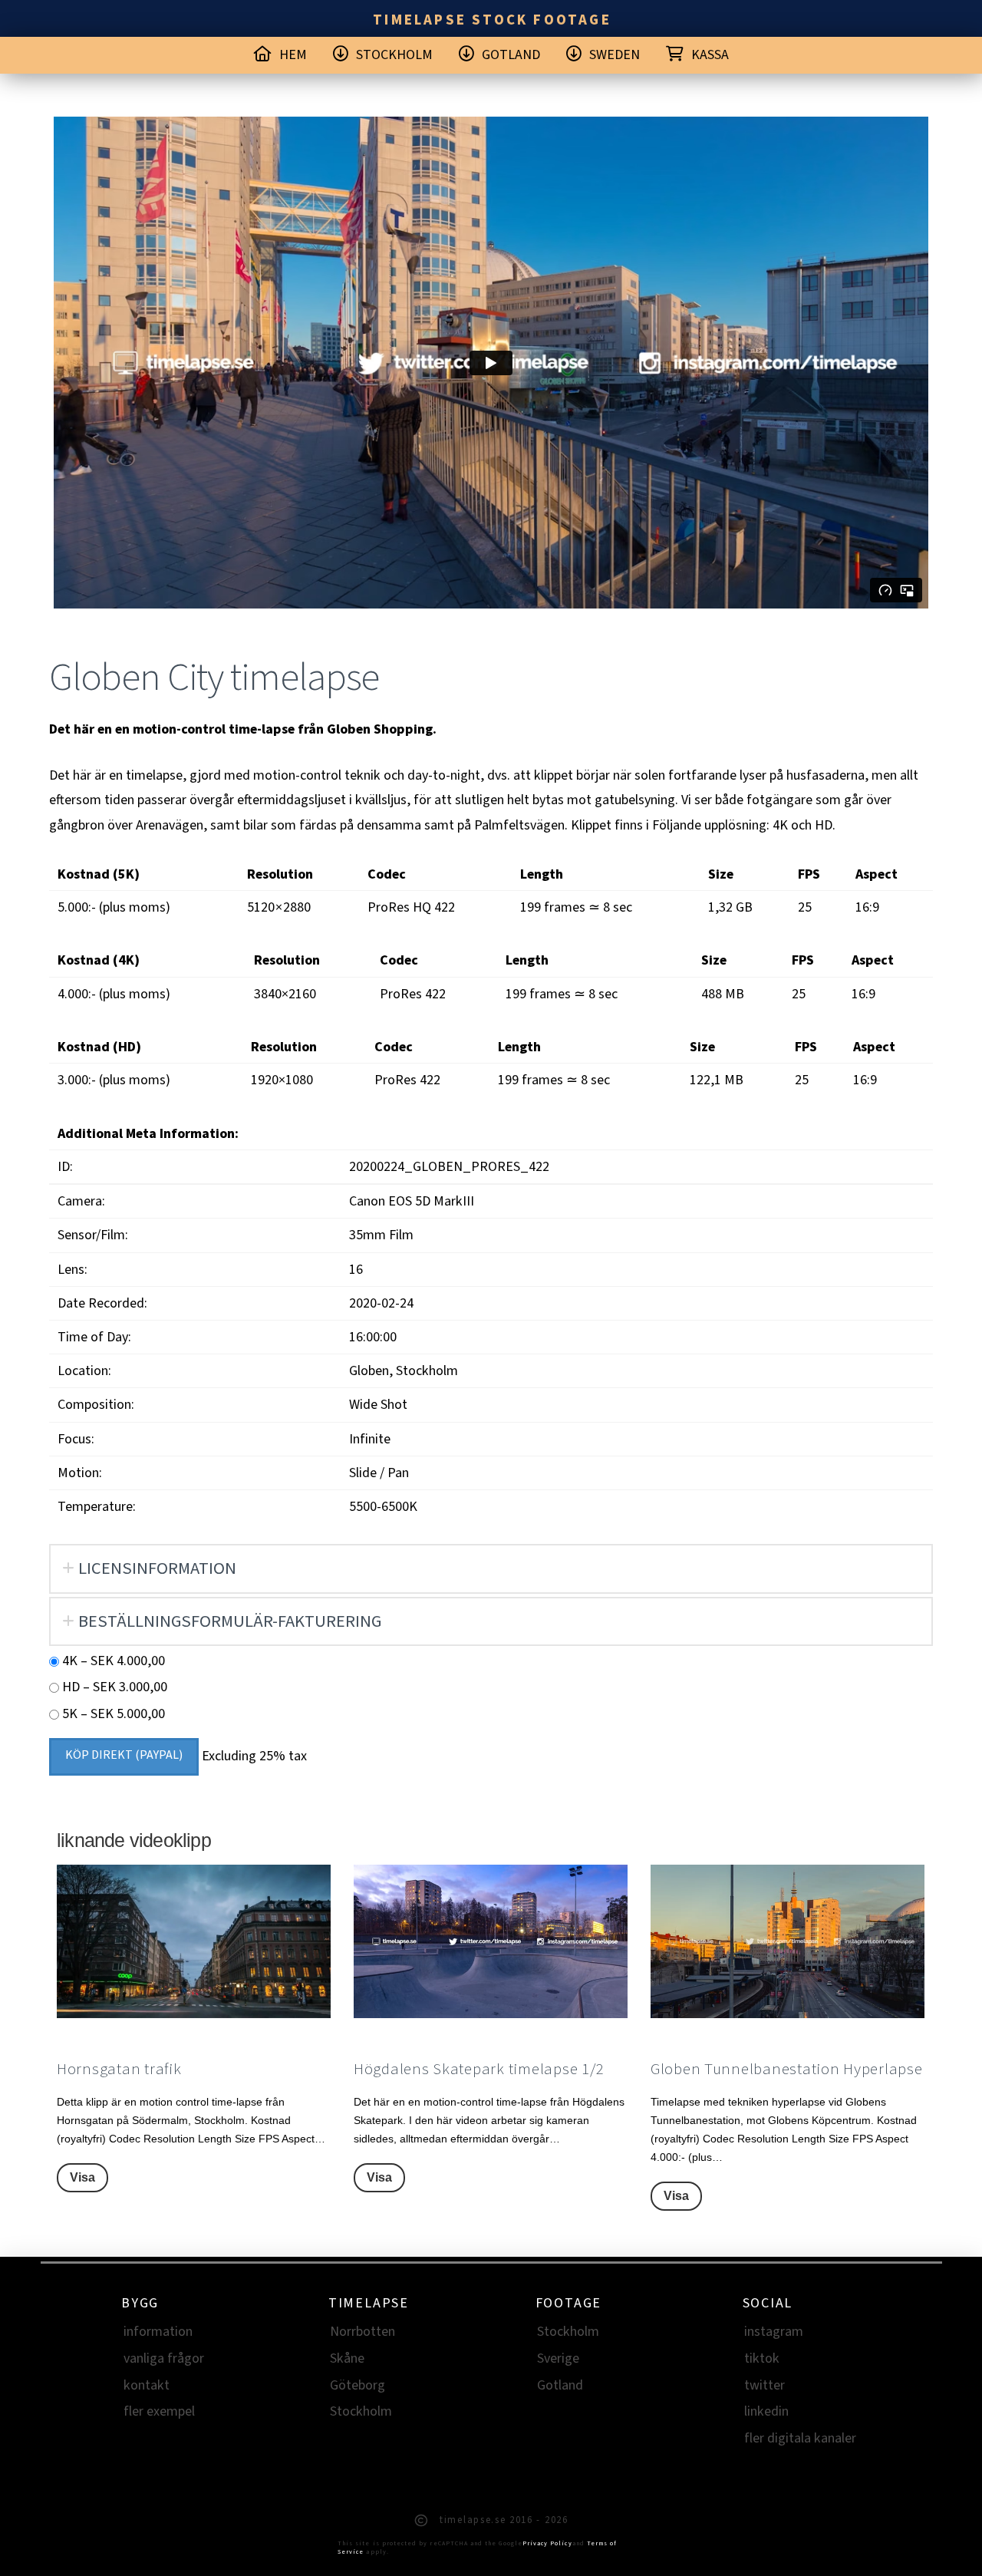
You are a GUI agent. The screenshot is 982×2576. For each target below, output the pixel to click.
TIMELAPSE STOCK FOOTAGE (492, 20)
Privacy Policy (547, 2543)
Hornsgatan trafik (119, 2069)
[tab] (491, 1568)
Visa (82, 2177)
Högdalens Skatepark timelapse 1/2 (479, 2069)
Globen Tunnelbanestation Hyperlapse (787, 2069)
